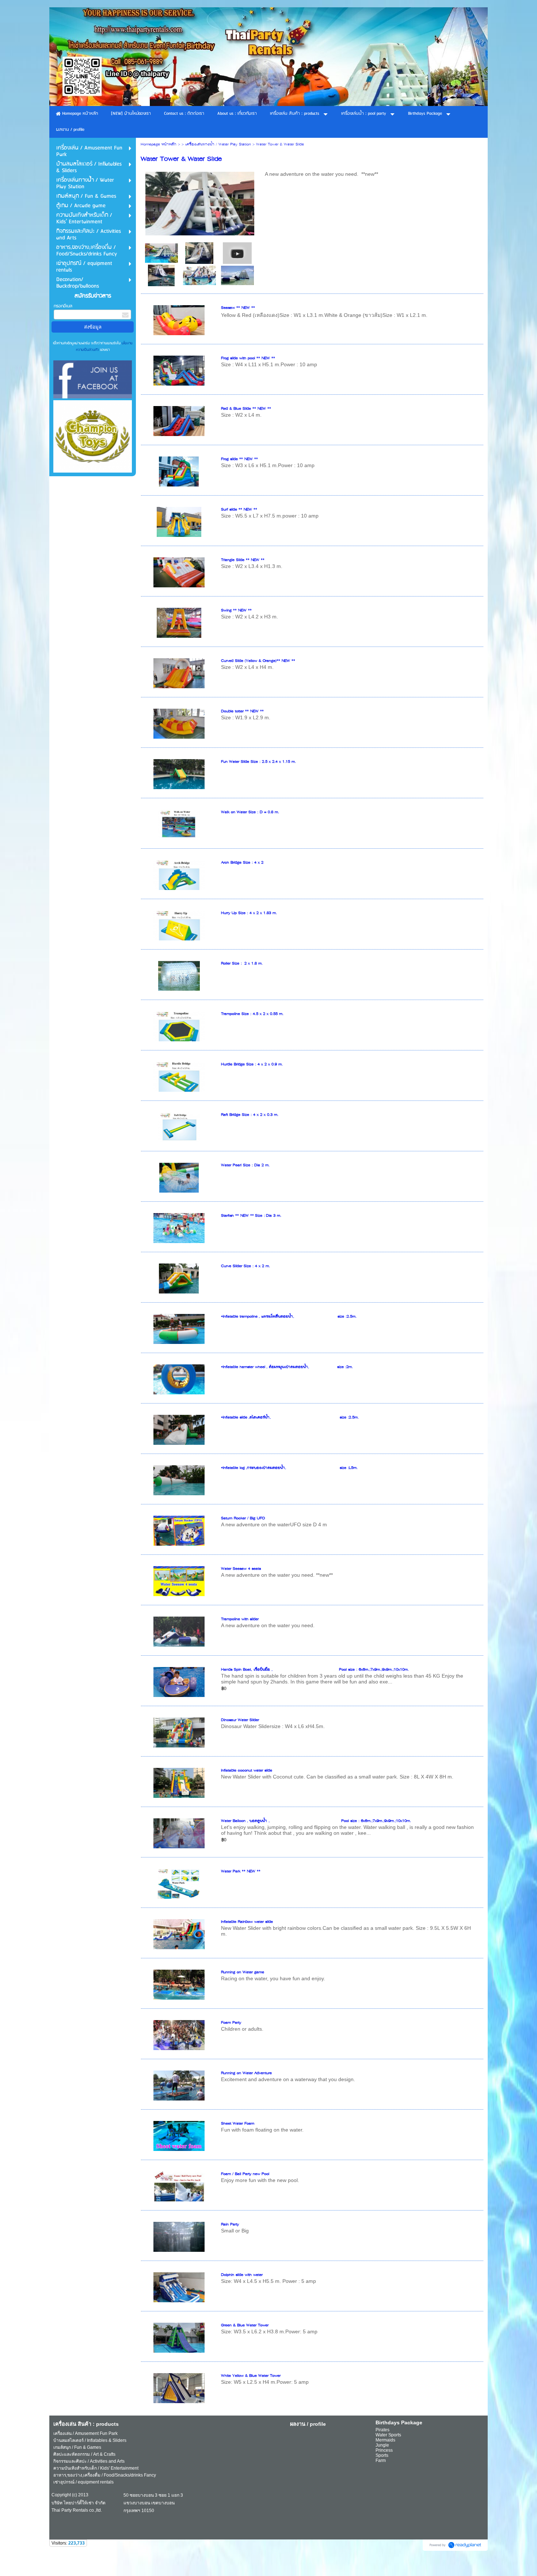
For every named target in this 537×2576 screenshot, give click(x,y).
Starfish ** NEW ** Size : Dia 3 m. (251, 1216)
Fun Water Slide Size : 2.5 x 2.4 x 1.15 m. (258, 762)
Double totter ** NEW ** (242, 711)
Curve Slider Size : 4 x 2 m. (245, 1266)
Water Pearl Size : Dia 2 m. (245, 1165)
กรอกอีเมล (63, 306)
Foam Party (231, 2023)
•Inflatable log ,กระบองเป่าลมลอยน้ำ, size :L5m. (289, 1468)
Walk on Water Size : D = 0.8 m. (250, 812)
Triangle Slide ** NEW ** (243, 560)
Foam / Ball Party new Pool (245, 2174)
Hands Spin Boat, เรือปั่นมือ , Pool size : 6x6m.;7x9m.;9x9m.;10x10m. (315, 1670)
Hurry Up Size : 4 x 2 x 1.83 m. (249, 913)
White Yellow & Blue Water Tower (251, 2376)
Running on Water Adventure (246, 2073)
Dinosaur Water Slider (240, 1720)
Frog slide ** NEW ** (239, 459)
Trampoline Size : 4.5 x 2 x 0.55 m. (252, 1014)
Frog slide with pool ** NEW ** (248, 358)
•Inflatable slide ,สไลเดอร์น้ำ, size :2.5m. (290, 1418)
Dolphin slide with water (242, 2275)
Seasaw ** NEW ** (238, 308)
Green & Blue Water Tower (245, 2325)
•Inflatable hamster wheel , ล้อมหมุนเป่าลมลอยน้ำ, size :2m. (287, 1367)
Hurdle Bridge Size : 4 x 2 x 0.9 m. (252, 1065)
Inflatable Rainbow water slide (247, 1922)
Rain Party (230, 2225)
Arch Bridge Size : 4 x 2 (242, 863)
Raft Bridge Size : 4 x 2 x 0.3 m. (250, 1115)
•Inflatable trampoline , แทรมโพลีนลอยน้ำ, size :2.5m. (289, 1317)
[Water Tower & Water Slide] (237, 253)
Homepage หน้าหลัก (159, 145)
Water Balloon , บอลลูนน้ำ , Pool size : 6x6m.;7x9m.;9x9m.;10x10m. (316, 1821)
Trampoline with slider (240, 1619)
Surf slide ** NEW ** (239, 510)
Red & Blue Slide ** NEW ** (246, 409)
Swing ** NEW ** (236, 611)
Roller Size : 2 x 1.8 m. (242, 964)
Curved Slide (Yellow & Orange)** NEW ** (258, 661)
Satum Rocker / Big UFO (243, 1518)
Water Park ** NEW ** (241, 1872)
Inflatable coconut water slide (247, 1771)
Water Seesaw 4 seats (241, 1569)
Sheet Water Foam (238, 2124)
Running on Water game (243, 1972)
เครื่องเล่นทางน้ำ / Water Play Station (218, 145)
